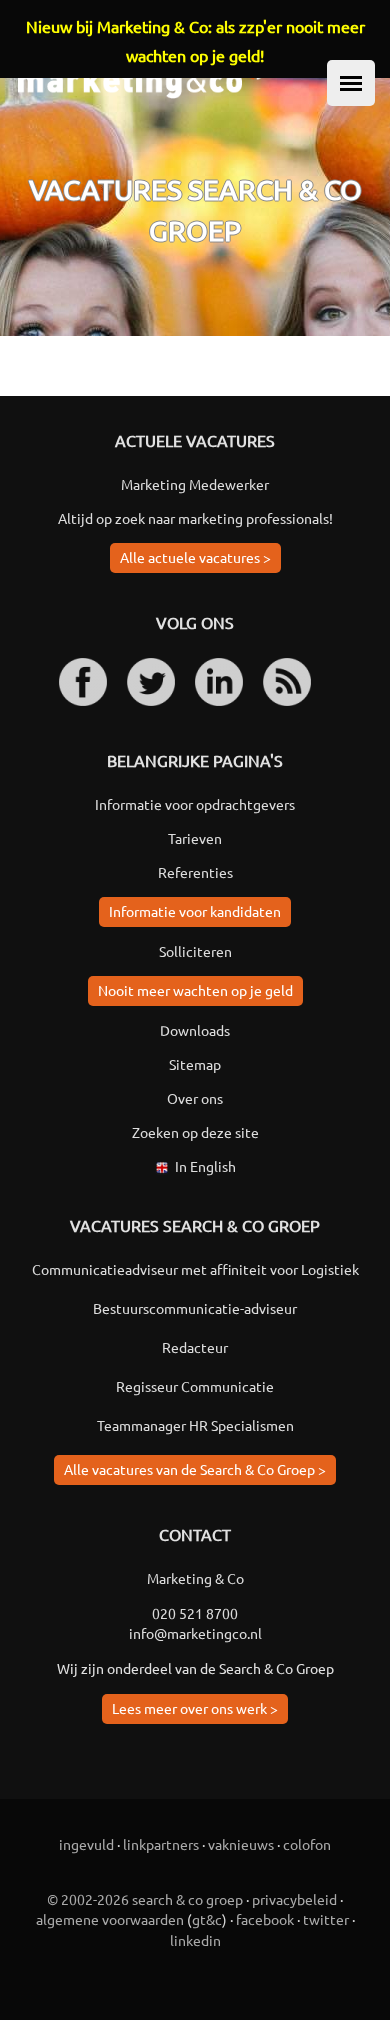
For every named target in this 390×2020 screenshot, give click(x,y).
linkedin (195, 1940)
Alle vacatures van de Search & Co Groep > (195, 1469)
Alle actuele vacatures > (195, 557)
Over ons (195, 1098)
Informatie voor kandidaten (195, 911)
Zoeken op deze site (195, 1132)
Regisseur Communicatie (195, 1386)
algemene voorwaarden (110, 1919)
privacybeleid (294, 1899)
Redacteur (195, 1347)
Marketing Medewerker (195, 484)
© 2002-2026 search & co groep (145, 1899)
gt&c (207, 1919)
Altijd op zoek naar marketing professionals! (195, 518)
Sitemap (195, 1064)
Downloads (195, 1030)
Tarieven (195, 838)
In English (205, 1166)
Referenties (195, 872)
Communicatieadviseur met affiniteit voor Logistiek (195, 1269)
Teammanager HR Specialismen (195, 1425)
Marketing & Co (195, 1578)
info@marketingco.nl (195, 1633)
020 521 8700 (195, 1613)
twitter (326, 1919)
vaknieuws (241, 1844)
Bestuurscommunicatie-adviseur (195, 1308)
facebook (265, 1919)
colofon (307, 1844)
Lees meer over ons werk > (195, 1708)
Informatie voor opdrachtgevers (195, 804)
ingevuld (86, 1844)
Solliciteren (195, 951)
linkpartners (161, 1844)
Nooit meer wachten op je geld (195, 990)
